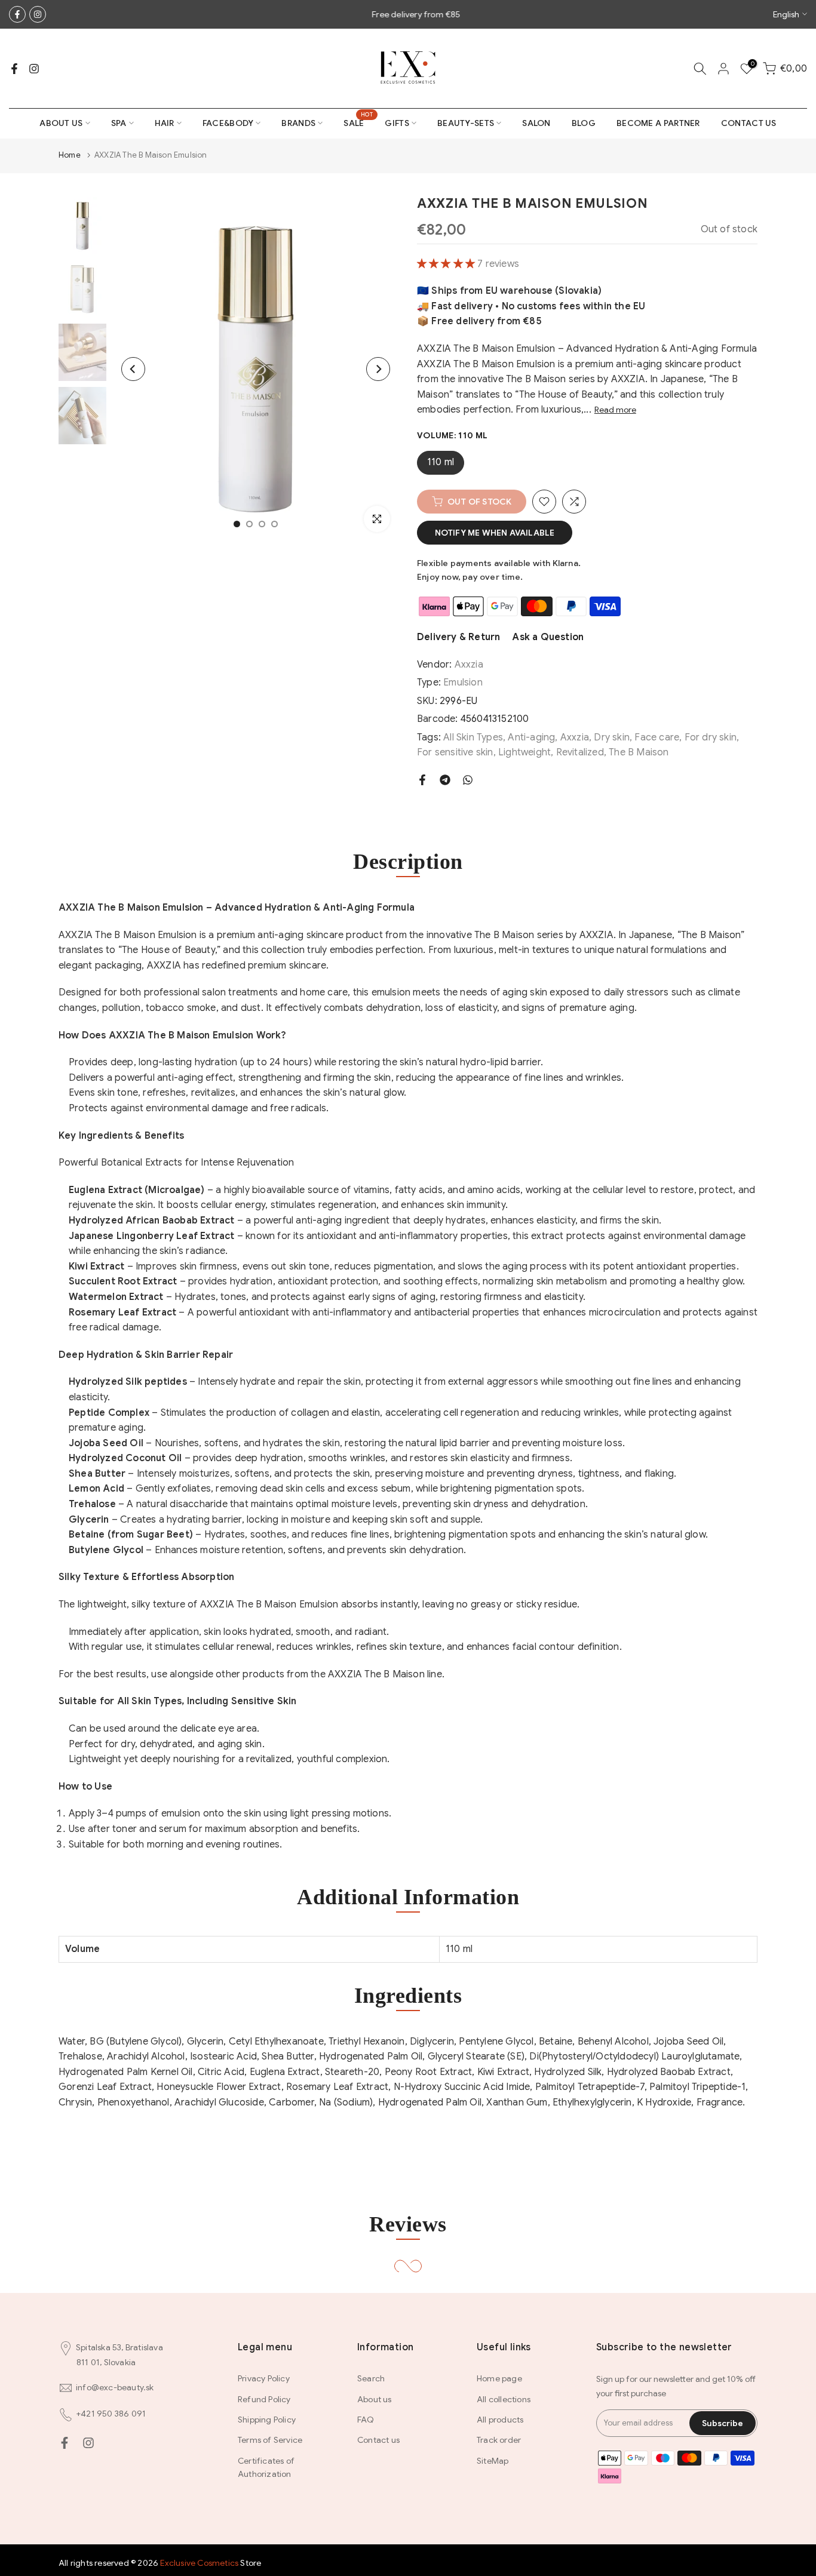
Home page (499, 2378)
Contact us (378, 2440)
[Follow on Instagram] (38, 14)
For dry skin (711, 737)
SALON (536, 123)
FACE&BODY (228, 123)
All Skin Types (473, 737)
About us (375, 2399)
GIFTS (397, 123)
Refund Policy (264, 2399)
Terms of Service (270, 2440)
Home (70, 155)
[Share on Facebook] (422, 780)
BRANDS (298, 123)
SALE (358, 122)
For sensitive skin (455, 752)
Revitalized (580, 752)
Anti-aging (531, 737)
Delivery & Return (458, 637)
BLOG (584, 123)
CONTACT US (749, 123)
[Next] (378, 369)
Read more (615, 410)
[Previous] (133, 369)
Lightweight (524, 752)
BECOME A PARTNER (658, 123)
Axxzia (469, 665)
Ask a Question (548, 637)
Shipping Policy (267, 2420)
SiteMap (493, 2461)
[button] (447, 264)
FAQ (366, 2420)
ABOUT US (61, 123)
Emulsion (463, 683)
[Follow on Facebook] (17, 14)
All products (500, 2420)
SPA (119, 123)
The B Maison (639, 752)
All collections (504, 2399)
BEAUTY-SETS (466, 123)
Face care (657, 737)
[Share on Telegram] (445, 780)
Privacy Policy (264, 2378)
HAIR (165, 123)
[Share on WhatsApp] (468, 780)
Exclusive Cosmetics (199, 2563)
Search (371, 2378)
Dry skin (612, 737)
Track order (499, 2440)
